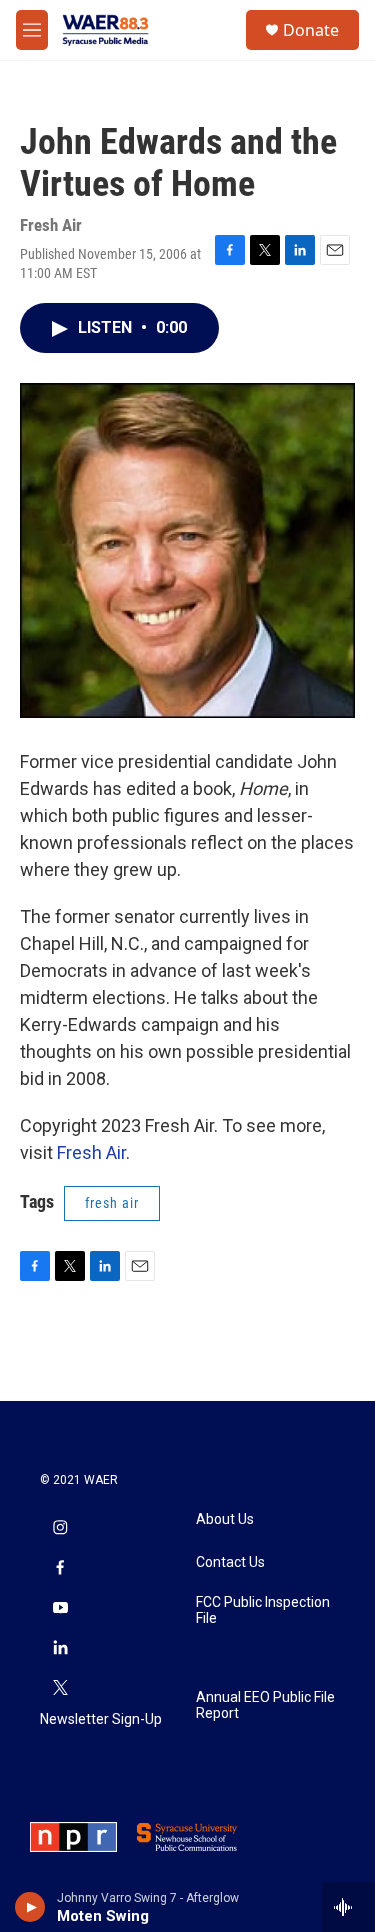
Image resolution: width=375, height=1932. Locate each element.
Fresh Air (91, 1152)
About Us (225, 1519)
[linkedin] (60, 1649)
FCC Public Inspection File (263, 1610)
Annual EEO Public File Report (265, 1705)
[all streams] (348, 1907)
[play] (30, 1907)
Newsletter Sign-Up (101, 1719)
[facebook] (60, 1569)
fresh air (112, 1203)
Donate (311, 30)
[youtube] (60, 1609)
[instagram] (60, 1529)
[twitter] (60, 1689)
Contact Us (230, 1562)
